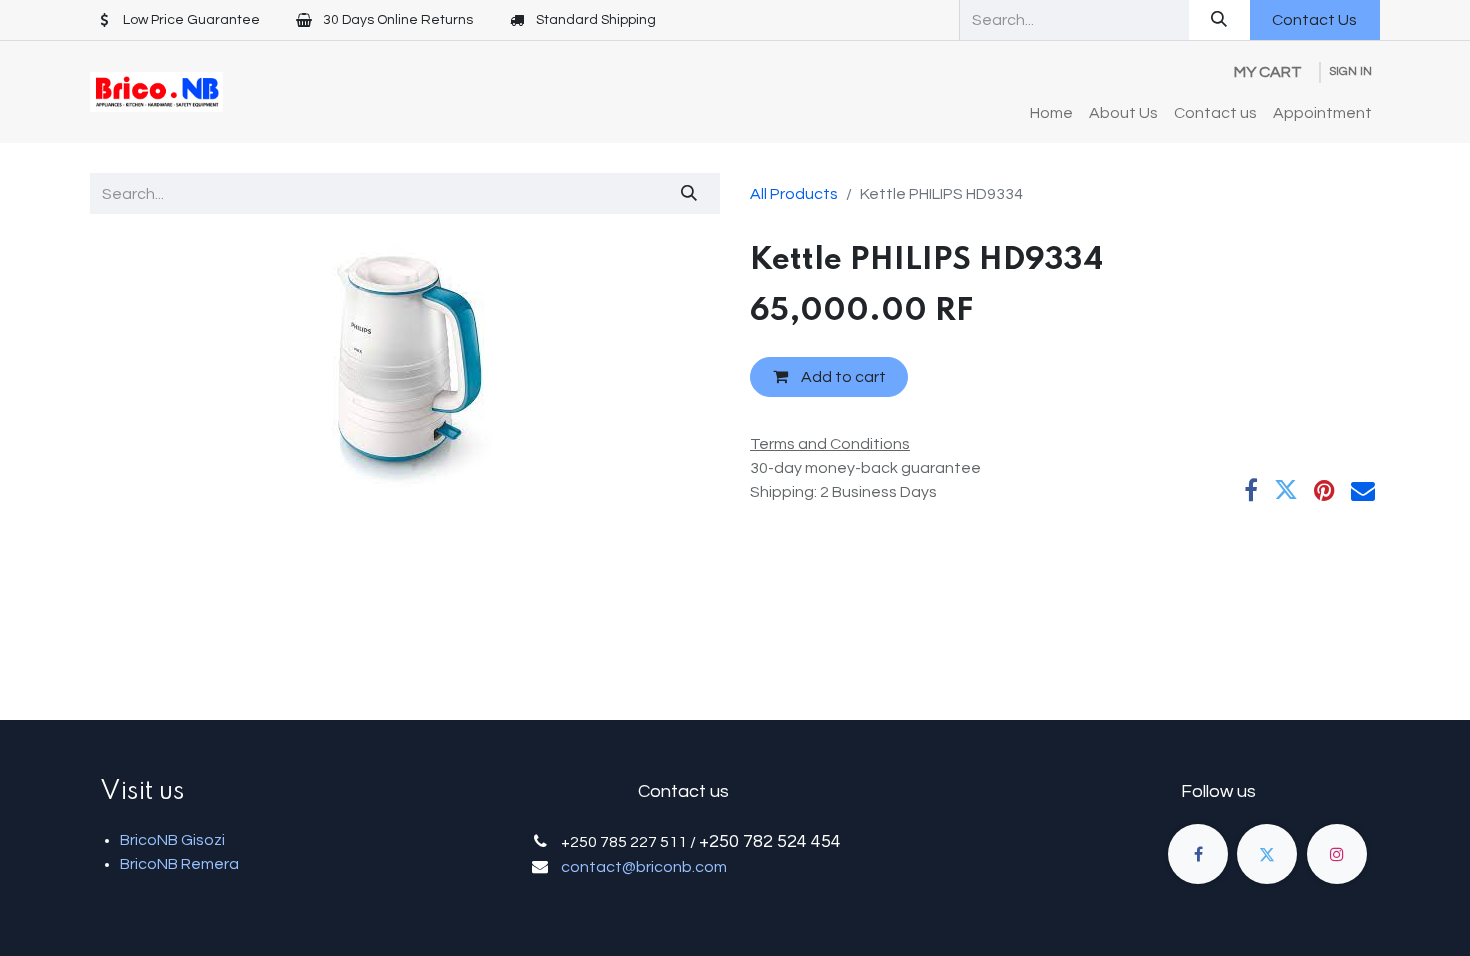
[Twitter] (1286, 490)
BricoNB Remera (179, 864)
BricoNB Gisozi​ (172, 840)
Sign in (1350, 71)
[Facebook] (1251, 490)
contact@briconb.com (644, 867)
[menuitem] (1051, 113)
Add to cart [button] (842, 377)
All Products (794, 194)
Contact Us (1314, 20)
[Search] (1219, 20)
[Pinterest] (1324, 490)
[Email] (1363, 490)
